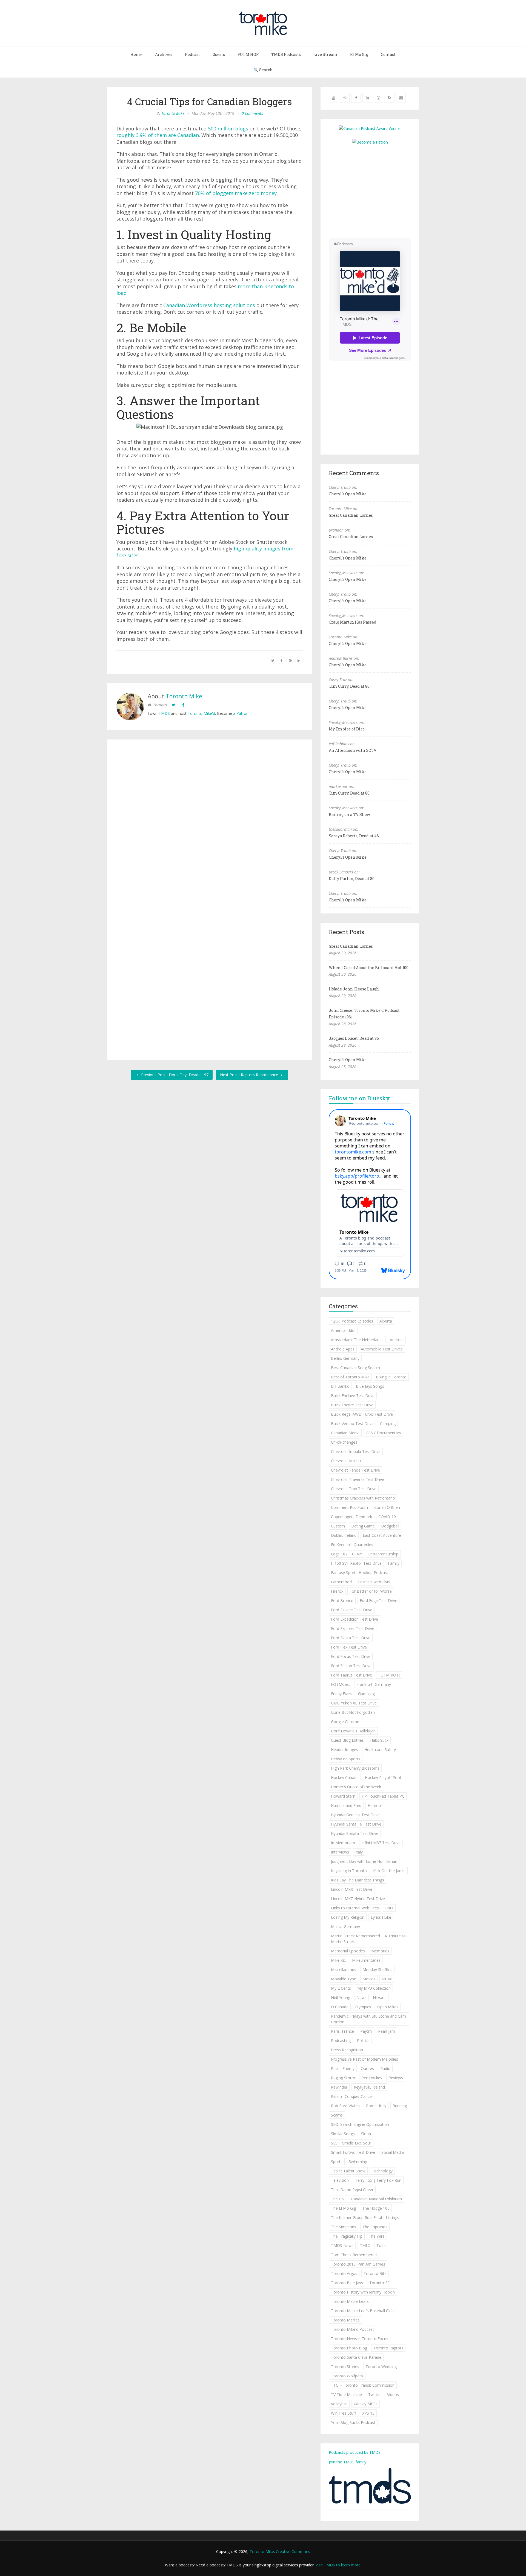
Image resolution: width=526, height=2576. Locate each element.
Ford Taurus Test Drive (351, 1675)
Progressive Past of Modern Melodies (365, 2059)
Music (387, 1979)
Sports (337, 2162)
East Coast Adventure (382, 1535)
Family (394, 1563)
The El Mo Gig (343, 2208)
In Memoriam (343, 1843)
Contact (388, 54)
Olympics (363, 2007)
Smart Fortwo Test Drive (353, 2152)
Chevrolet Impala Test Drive (356, 1451)
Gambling (366, 1694)
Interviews (340, 1852)
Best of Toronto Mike (350, 1377)
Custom (338, 1526)
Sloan (366, 2134)
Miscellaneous (344, 1970)
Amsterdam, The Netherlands (357, 1340)
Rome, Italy (376, 2106)
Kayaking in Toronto (349, 1871)
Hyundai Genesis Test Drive (355, 1815)
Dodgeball (390, 1526)
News (361, 1997)
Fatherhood (341, 1582)
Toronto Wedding (381, 2367)
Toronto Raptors (388, 2348)
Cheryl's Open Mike (348, 494)
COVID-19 (387, 1517)
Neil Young (341, 1997)
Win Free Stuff (343, 2413)
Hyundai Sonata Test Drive (355, 1833)
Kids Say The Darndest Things (358, 1880)
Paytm (366, 2031)
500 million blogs (228, 128)
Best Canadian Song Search (355, 1368)
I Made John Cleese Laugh (354, 989)
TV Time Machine (346, 2394)
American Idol (343, 1330)
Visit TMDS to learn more (338, 2565)
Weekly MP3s (366, 2404)
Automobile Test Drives (382, 1349)
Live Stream (325, 54)
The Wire (377, 2236)
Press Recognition (347, 2050)
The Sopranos (375, 2227)
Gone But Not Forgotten (353, 1712)
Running (400, 2106)
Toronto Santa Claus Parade (356, 2357)
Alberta (386, 1321)
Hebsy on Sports (346, 1759)
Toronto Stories (345, 2367)
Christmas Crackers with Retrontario (363, 1498)
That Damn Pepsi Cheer (352, 2190)
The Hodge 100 (376, 2208)
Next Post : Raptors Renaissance (250, 1075)
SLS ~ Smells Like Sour (351, 2143)
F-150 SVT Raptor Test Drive (356, 1563)
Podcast (192, 54)
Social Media (393, 2152)
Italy (359, 1852)
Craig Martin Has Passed (353, 622)
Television (340, 2180)
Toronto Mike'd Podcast (352, 2329)
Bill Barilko (340, 1386)
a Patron (241, 713)
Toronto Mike (173, 113)
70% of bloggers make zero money (236, 193)
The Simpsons (344, 2227)
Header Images (345, 1750)
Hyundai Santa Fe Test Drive (356, 1824)
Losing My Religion (348, 1917)
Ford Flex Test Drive (349, 1647)
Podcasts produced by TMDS (355, 2452)
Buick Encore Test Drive (352, 1405)
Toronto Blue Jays (347, 2283)
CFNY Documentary (383, 1433)
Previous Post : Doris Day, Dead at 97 (174, 1075)
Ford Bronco (342, 1600)
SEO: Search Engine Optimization (360, 2124)
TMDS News (342, 2245)
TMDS (164, 713)
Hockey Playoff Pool (383, 1777)
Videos (393, 2394)
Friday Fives (341, 1694)
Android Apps (343, 1349)
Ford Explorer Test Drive (353, 1628)
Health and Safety (380, 1750)
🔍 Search (263, 70)
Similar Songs (343, 2134)
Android (397, 1340)
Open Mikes (388, 2007)
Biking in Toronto (391, 1377)
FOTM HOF (248, 54)
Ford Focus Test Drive (351, 1656)
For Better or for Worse (371, 1591)
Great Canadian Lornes (351, 515)
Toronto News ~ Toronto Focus (360, 2339)
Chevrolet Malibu (346, 1461)
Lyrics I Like (381, 1917)
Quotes (367, 2068)
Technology (382, 2171)
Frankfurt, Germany (374, 1684)
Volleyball (339, 2404)
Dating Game (363, 1526)
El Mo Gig (359, 54)
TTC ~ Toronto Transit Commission (363, 2385)
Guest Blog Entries (347, 1740)
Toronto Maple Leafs (350, 2301)
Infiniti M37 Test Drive (381, 1843)
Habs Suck (379, 1740)
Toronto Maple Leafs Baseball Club (362, 2311)
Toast (382, 2245)
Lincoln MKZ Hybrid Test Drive (358, 1899)
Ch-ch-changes (344, 1442)
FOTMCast (341, 1684)
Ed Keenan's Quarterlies (352, 1545)
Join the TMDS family (348, 2462)
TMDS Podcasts (286, 54)
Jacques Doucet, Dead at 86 (354, 1038)
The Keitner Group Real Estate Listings (365, 2217)
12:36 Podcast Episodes (352, 1321)
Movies (369, 1979)
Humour (375, 1805)
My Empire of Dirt (346, 729)
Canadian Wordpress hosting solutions (209, 305)
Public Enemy (343, 2068)
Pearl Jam (387, 2031)
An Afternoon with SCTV (353, 750)
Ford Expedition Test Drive (355, 1619)
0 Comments (252, 113)
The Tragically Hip (347, 2236)
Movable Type (344, 1979)
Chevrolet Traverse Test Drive (358, 1479)
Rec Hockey (372, 2078)
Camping (388, 1423)
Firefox (337, 1591)
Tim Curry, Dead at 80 (349, 686)
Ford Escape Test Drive (352, 1610)
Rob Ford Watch (345, 2106)
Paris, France (342, 2031)
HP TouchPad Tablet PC (383, 1796)
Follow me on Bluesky (359, 1098)
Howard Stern (343, 1796)
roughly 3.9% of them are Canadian (158, 135)
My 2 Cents (341, 1988)
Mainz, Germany (345, 1927)
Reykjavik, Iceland (369, 2087)
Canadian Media (345, 1433)
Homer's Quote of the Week (356, 1787)
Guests (219, 54)
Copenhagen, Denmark (351, 1517)
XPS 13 (368, 2413)
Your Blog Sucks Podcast (353, 2422)
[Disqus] (210, 824)
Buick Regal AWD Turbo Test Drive (362, 1414)
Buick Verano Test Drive (352, 1423)
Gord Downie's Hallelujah (353, 1731)
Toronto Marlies (345, 2320)
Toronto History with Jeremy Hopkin (363, 2292)
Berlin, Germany (345, 1358)
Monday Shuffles (377, 1970)
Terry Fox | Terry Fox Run (378, 2180)
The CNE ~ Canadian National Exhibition (366, 2199)
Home (136, 54)
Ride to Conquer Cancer (352, 2096)
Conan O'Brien (387, 1507)
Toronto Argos (344, 2273)
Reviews (396, 2078)
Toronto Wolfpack (347, 2376)
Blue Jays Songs (370, 1386)
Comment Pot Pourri (349, 1507)
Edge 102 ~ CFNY (346, 1554)
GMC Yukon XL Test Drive (354, 1703)
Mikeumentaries (366, 1960)
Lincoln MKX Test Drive (352, 1889)
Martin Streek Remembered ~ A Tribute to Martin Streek (368, 1939)
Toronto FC (380, 2283)
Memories (380, 1951)
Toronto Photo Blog (349, 2348)
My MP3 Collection (374, 1988)
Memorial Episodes (348, 1951)
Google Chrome (345, 1722)
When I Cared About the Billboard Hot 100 (369, 968)
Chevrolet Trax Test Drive (354, 1489)
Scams (337, 2115)
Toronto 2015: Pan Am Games (358, 2264)
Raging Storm (343, 2078)
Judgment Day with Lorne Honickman (364, 1861)
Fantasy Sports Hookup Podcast (360, 1573)
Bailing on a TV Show (349, 814)
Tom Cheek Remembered (354, 2255)
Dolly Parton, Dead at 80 (352, 879)
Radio (385, 2068)
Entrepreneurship (383, 1554)
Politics (363, 2040)
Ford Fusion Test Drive (351, 1666)
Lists (389, 1908)
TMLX (365, 2245)
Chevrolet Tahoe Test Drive (355, 1470)
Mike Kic (338, 1960)
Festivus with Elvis (374, 1582)
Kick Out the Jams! (389, 1871)
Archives (164, 54)
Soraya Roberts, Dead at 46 (354, 836)
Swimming (358, 2162)
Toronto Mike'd (201, 713)
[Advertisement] (375, 191)
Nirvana (380, 1997)
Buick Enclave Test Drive (353, 1396)
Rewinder (339, 2087)
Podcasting (341, 2040)
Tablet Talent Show (348, 2171)
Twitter (375, 2394)
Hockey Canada (345, 1777)
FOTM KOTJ (389, 1675)
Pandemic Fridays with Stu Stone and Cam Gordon (368, 2019)
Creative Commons (293, 2551)
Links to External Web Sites (355, 1908)
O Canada (340, 2007)
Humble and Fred (346, 1805)
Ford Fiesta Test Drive (351, 1638)
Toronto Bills (375, 2273)
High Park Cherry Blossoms (355, 1768)
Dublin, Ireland (344, 1535)
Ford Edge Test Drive (378, 1600)
